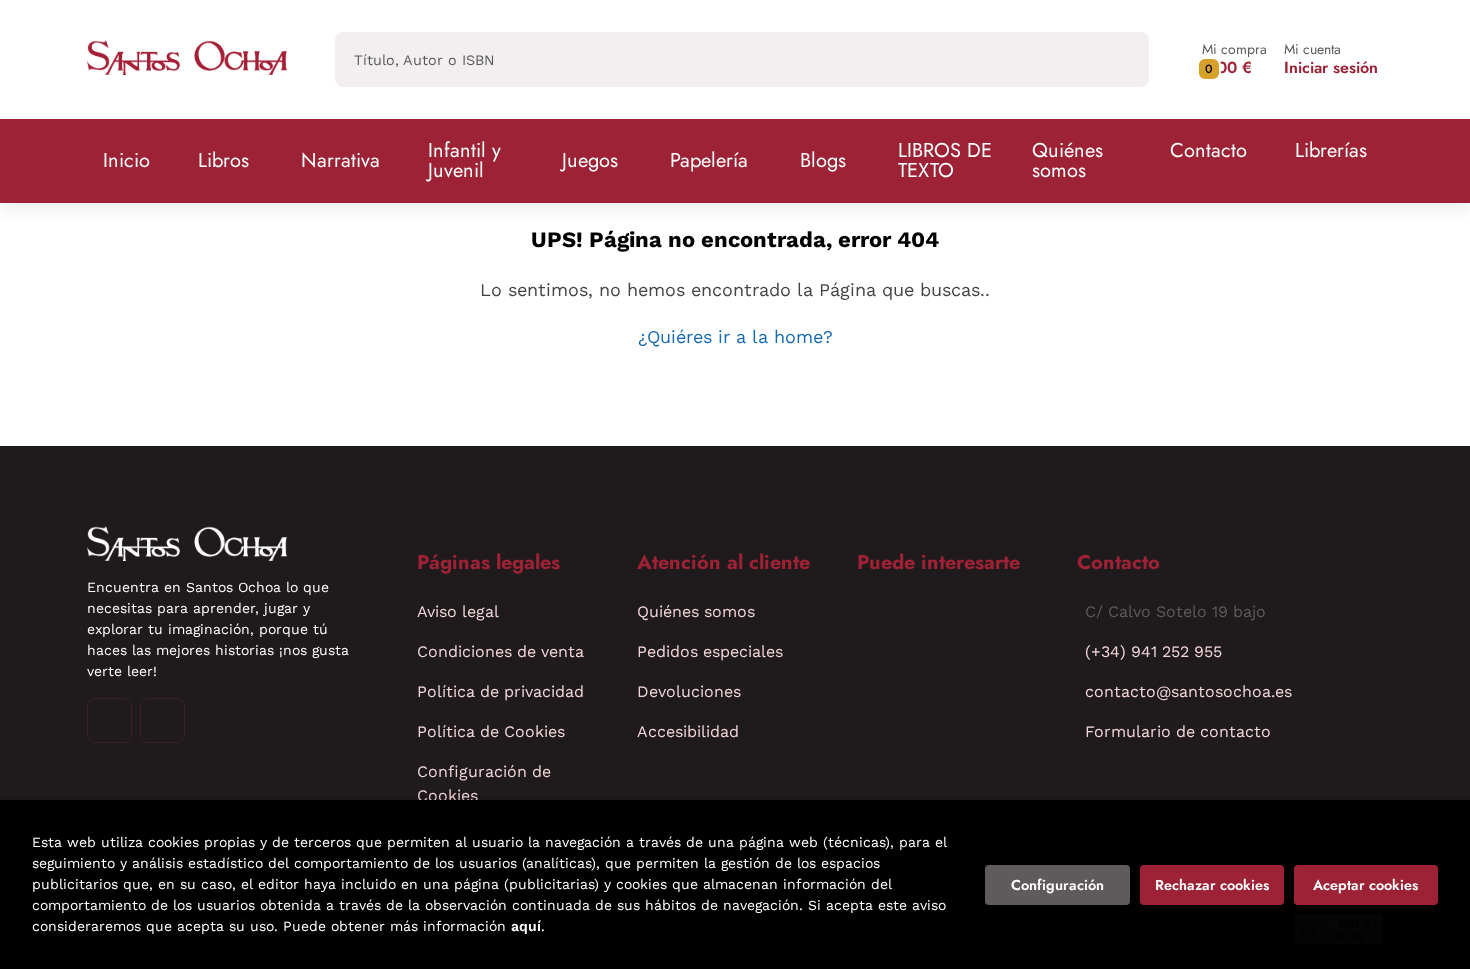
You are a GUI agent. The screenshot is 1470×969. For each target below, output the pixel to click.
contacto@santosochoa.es (1188, 691)
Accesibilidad (688, 731)
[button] (1234, 59)
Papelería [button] (709, 160)
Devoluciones (689, 691)
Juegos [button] (590, 160)
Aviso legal (458, 611)
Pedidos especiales (710, 651)
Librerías (1331, 150)
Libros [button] (223, 160)
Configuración (1057, 885)
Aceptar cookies (1365, 885)
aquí (526, 926)
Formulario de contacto (1178, 731)
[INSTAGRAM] (109, 720)
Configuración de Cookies (484, 783)
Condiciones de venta (500, 651)
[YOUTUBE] (162, 720)
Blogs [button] (823, 160)
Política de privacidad (500, 691)
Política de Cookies (491, 731)
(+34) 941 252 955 (1153, 651)
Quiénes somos (1067, 160)
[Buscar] (1116, 59)
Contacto (1208, 150)
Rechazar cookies (1212, 885)
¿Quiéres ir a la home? (735, 336)
